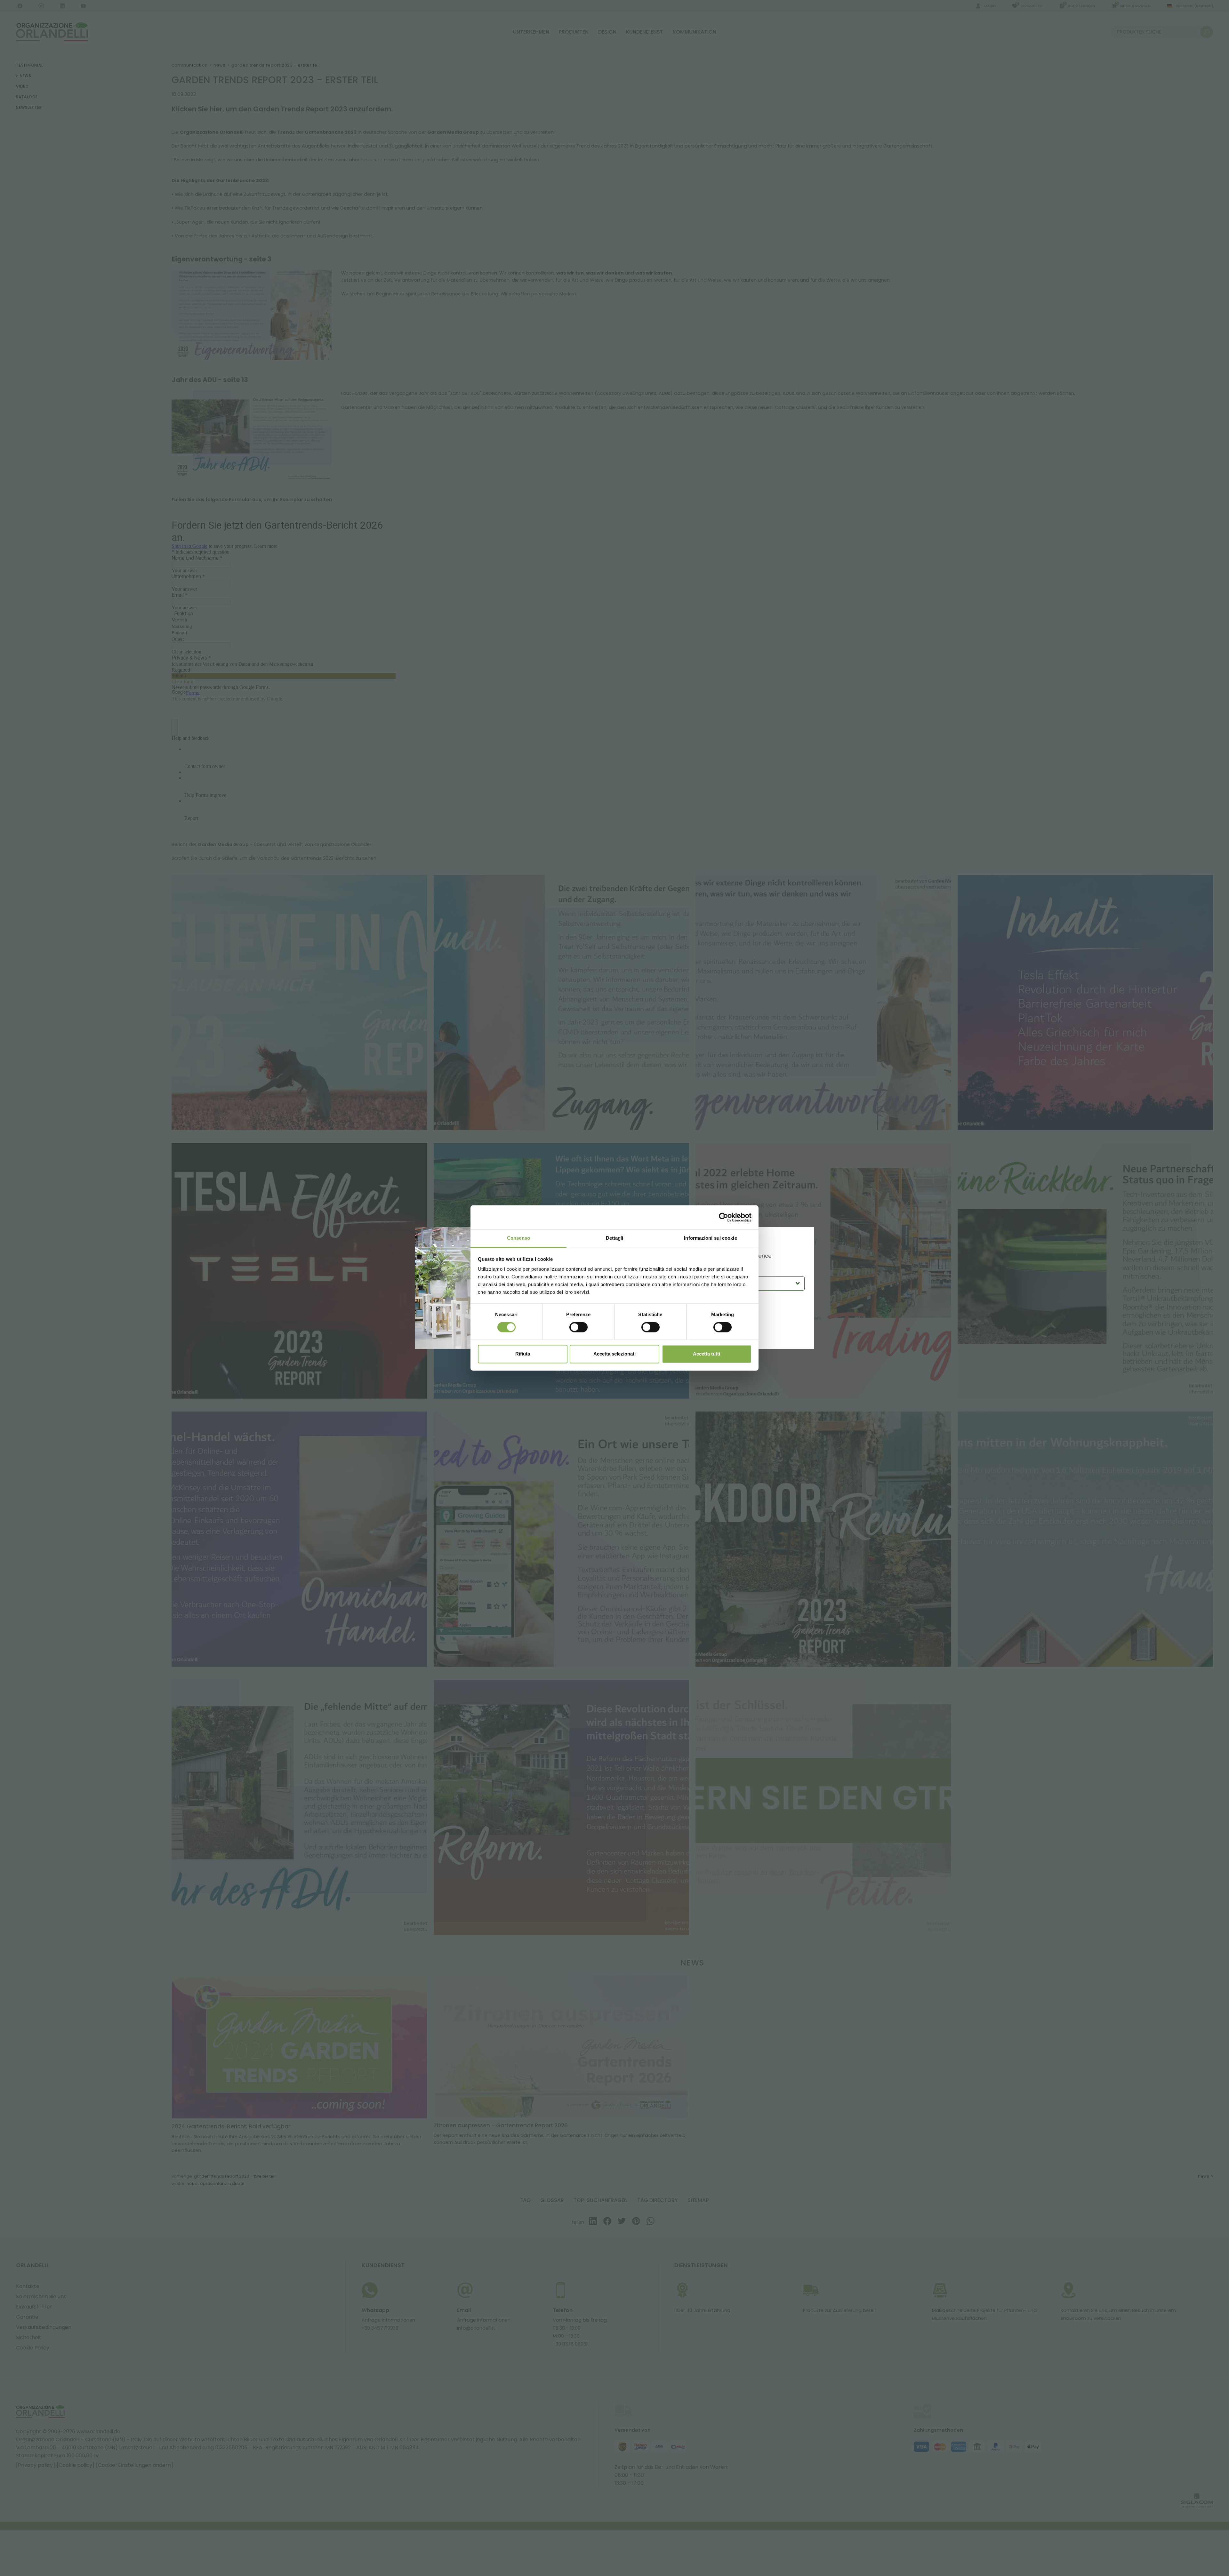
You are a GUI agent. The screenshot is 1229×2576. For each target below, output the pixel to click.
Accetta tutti (707, 1354)
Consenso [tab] (518, 1238)
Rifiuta (523, 1354)
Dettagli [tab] (615, 1238)
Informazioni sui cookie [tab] (710, 1238)
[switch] (578, 1327)
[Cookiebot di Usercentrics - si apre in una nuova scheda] (723, 1217)
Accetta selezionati (614, 1354)
